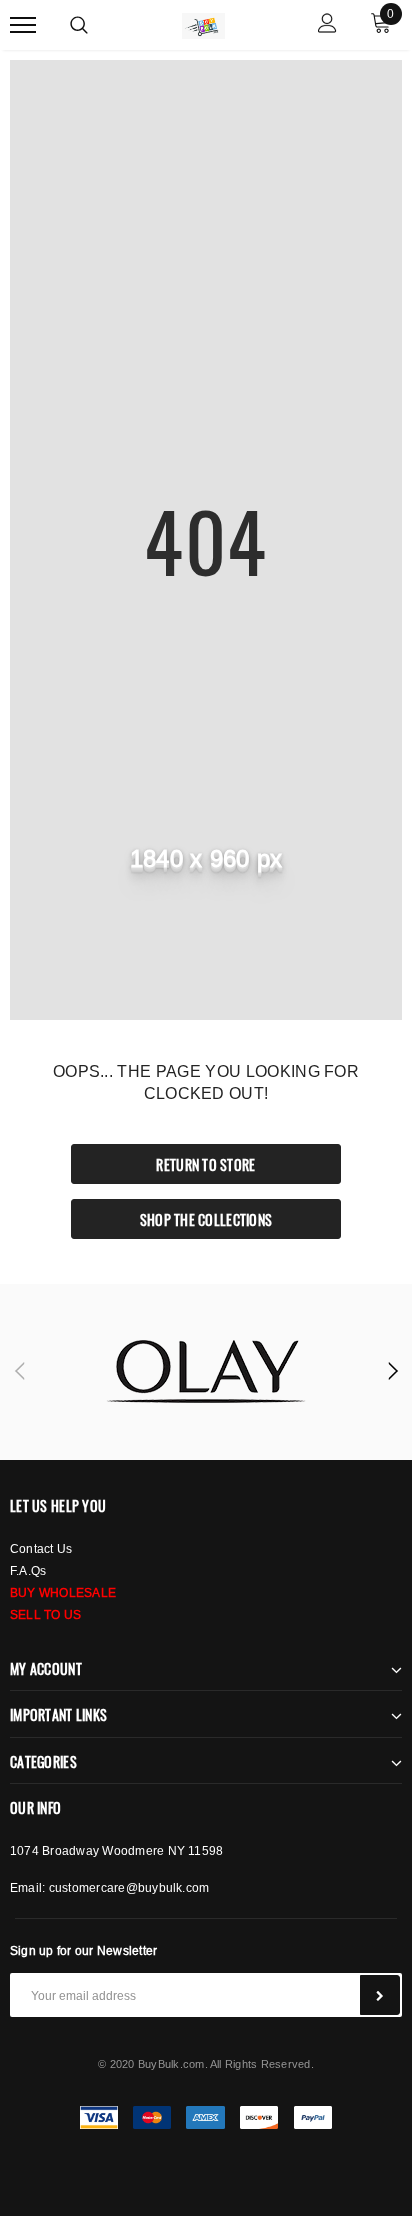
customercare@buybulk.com (129, 1887)
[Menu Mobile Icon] (23, 25)
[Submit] (380, 1995)
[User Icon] (327, 25)
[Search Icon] (79, 25)
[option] (206, 1372)
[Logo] (204, 23)
